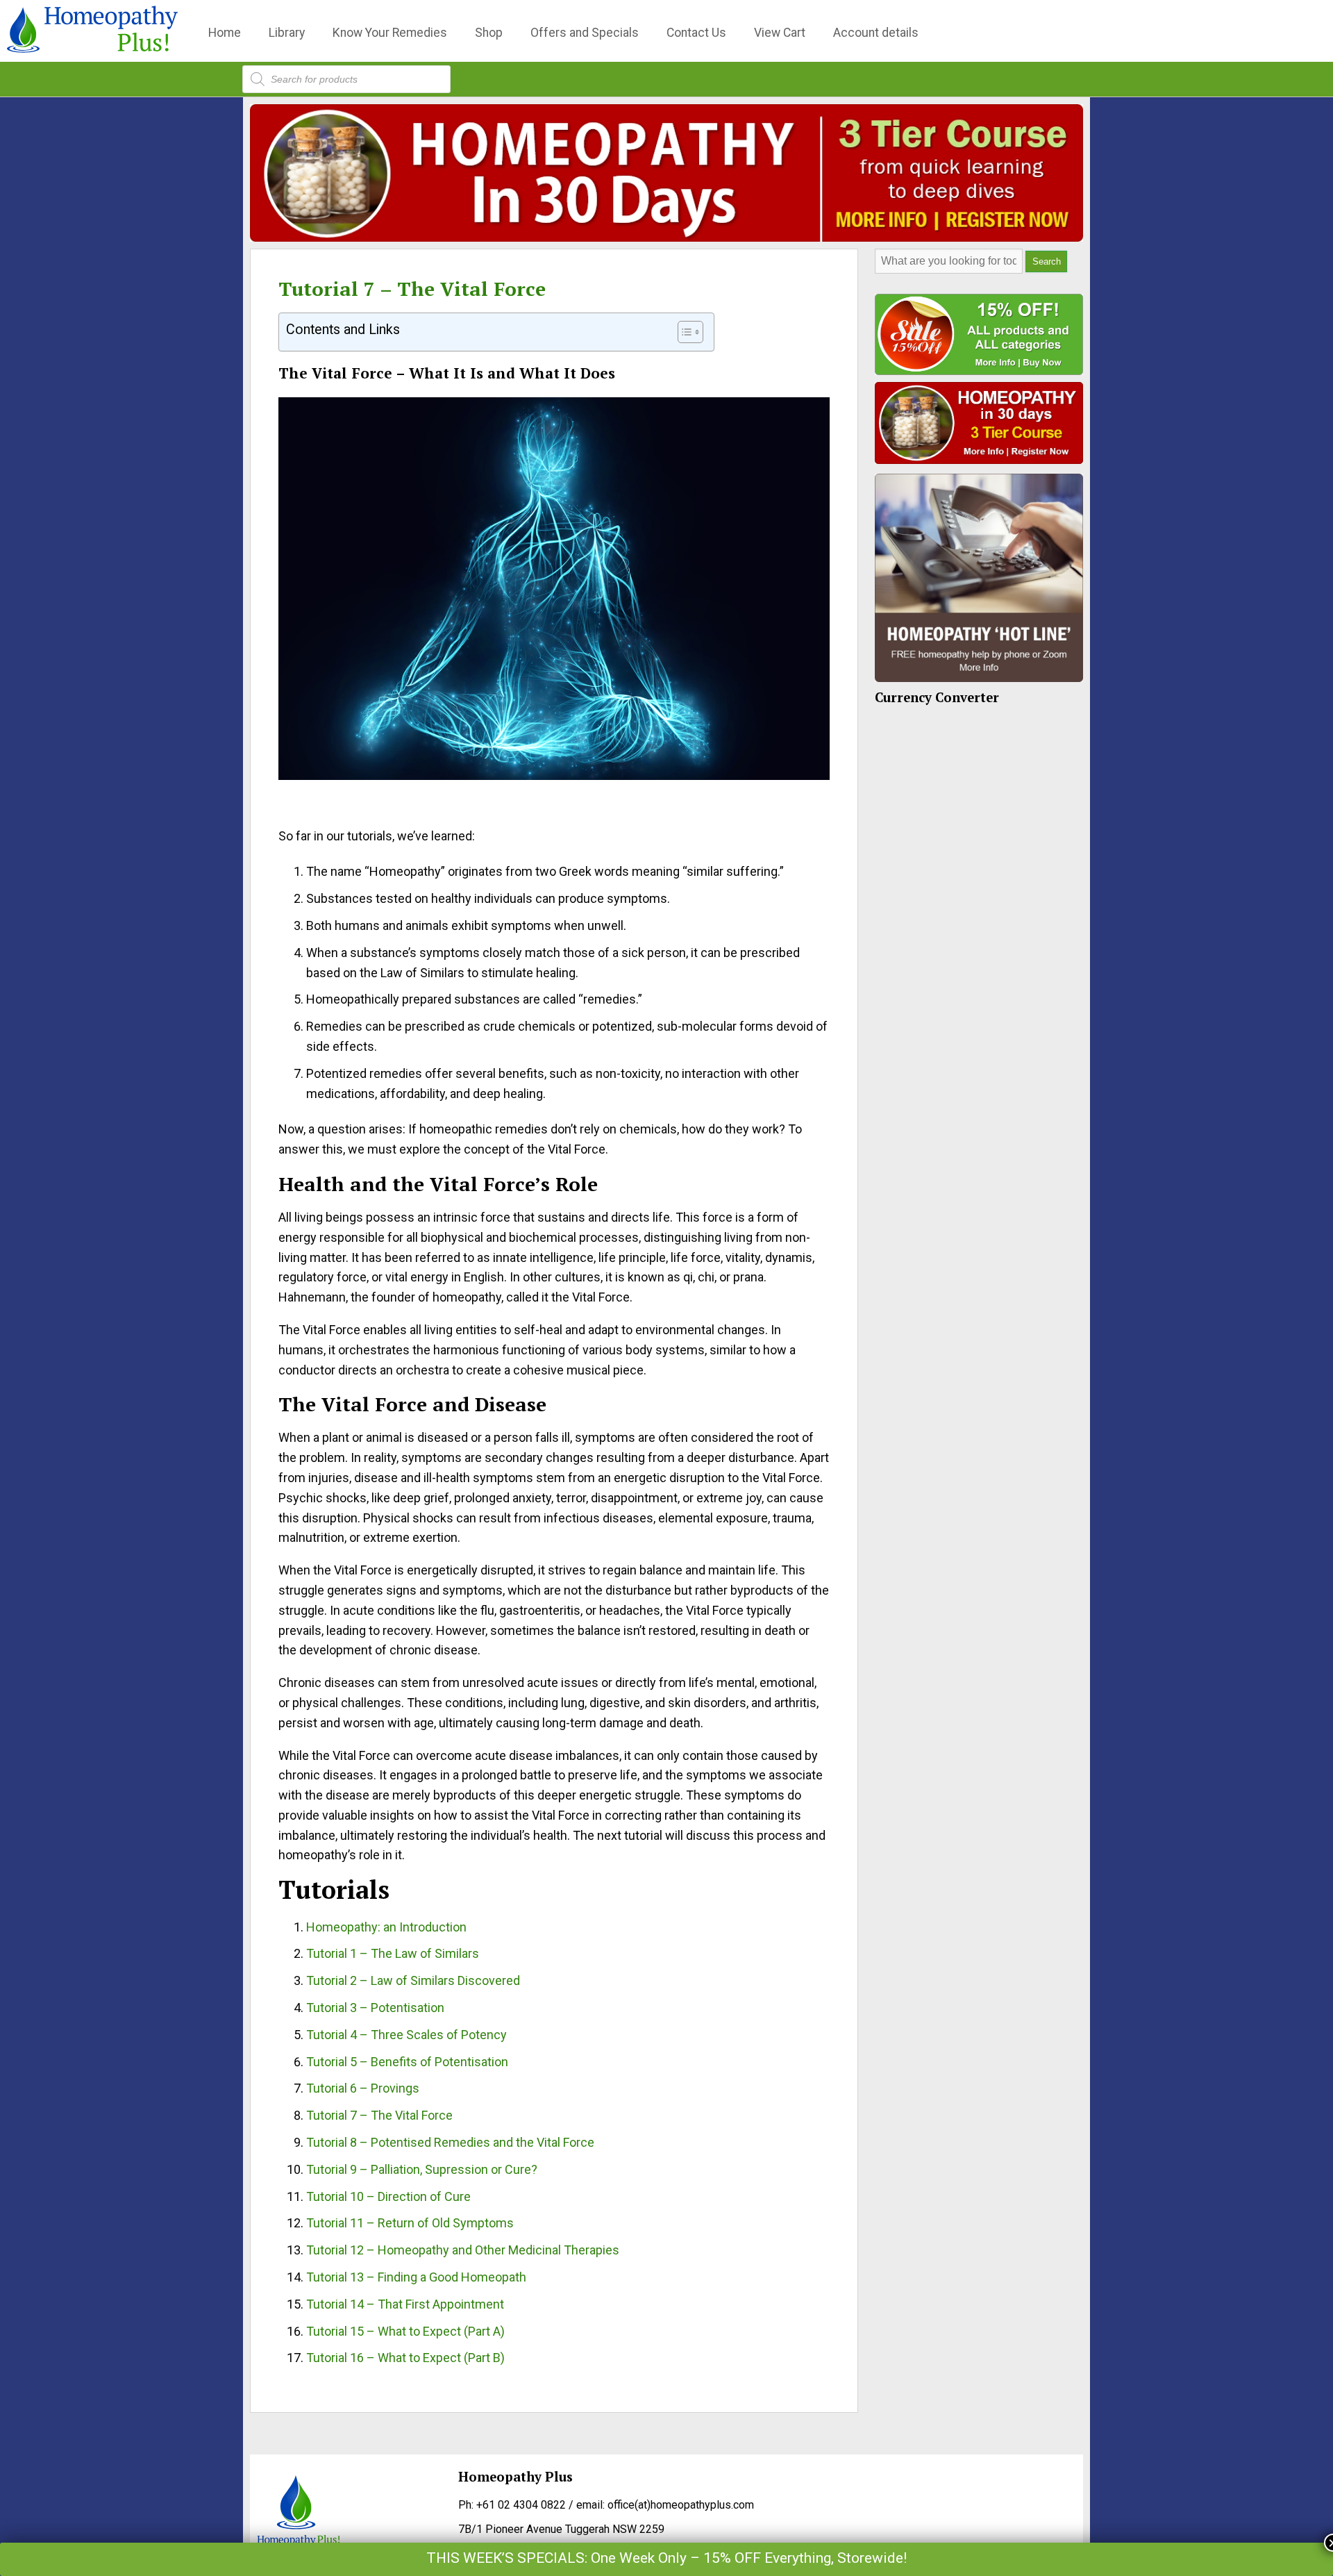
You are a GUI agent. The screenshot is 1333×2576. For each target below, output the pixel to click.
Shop (489, 33)
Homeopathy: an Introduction (386, 1927)
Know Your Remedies (390, 33)
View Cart (780, 33)
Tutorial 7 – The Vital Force (412, 289)
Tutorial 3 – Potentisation (375, 2008)
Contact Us (696, 33)
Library (287, 33)
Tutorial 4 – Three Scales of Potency (406, 2035)
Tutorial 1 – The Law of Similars (393, 1953)
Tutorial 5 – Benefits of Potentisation (407, 2062)
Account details (876, 33)
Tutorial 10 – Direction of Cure (388, 2196)
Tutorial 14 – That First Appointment (405, 2304)
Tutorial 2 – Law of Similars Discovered (413, 1980)
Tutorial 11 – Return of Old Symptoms (410, 2223)
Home (225, 33)
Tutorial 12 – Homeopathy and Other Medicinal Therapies (463, 2250)
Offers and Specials (585, 33)
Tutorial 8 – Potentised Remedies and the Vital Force (450, 2142)
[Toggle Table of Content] (684, 332)
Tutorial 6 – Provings (363, 2088)
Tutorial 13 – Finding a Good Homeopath (416, 2277)
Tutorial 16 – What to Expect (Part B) (405, 2358)
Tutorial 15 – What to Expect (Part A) (405, 2331)
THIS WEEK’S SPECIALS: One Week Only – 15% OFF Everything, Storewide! (666, 2558)
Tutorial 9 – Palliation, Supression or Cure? (422, 2169)
